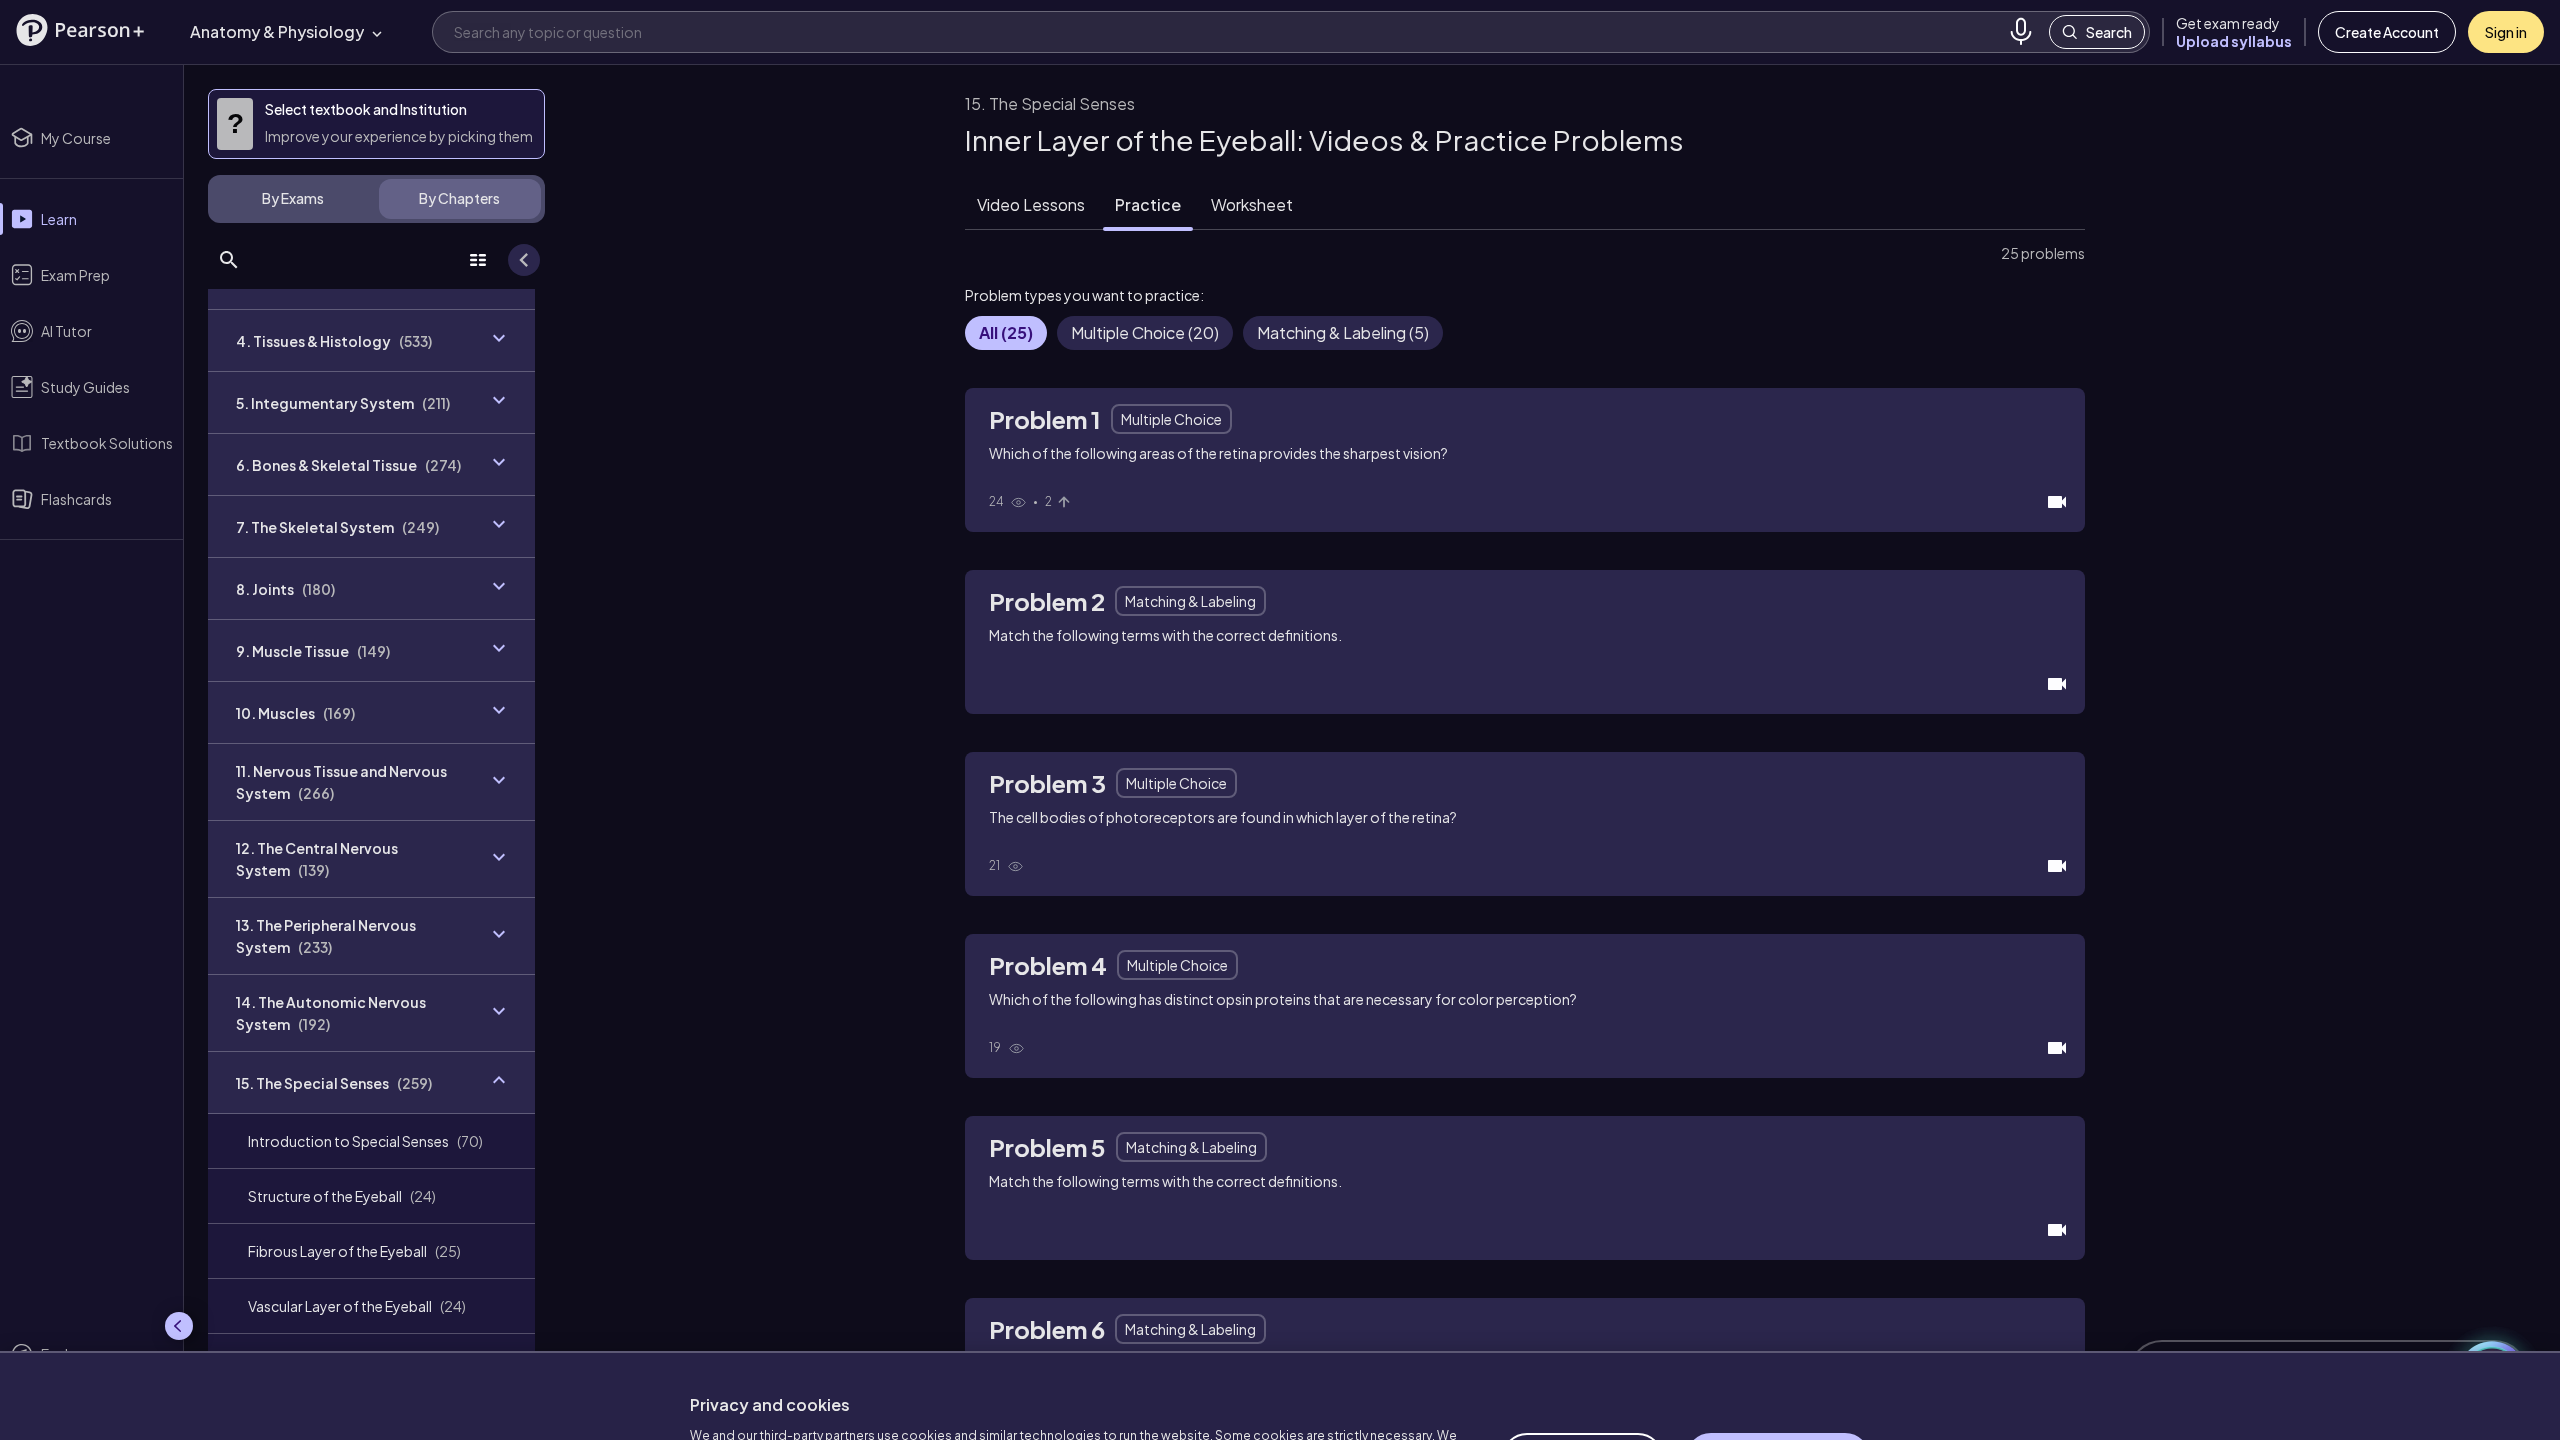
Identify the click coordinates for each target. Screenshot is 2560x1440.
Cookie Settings (1582, 1359)
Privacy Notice (1070, 1390)
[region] (1280, 1346)
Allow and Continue (1778, 1359)
